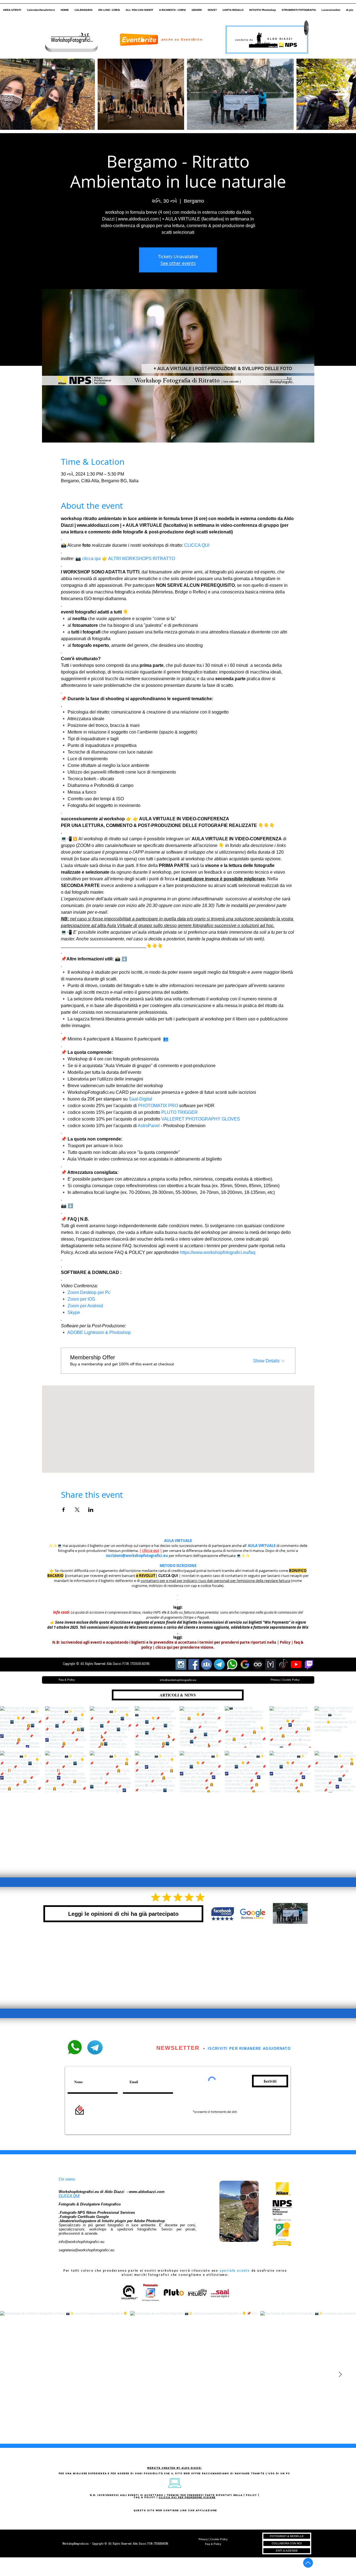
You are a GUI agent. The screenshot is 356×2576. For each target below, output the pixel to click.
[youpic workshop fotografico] (270, 1664)
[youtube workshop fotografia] (296, 1664)
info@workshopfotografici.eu (81, 2242)
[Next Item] (343, 94)
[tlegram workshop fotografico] (219, 1664)
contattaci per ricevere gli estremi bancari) (101, 1576)
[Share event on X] (77, 1510)
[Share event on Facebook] (64, 1510)
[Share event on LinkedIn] (91, 1510)
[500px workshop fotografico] (258, 1664)
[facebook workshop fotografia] (194, 1664)
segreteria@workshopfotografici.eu (86, 2250)
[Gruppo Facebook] (207, 1664)
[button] (12, 8)
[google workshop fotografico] (245, 1664)
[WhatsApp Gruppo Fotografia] (232, 1664)
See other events (178, 263)
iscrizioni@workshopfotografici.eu (137, 1556)
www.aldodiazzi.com (147, 2192)
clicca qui (151, 1551)
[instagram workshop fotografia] (181, 1664)
